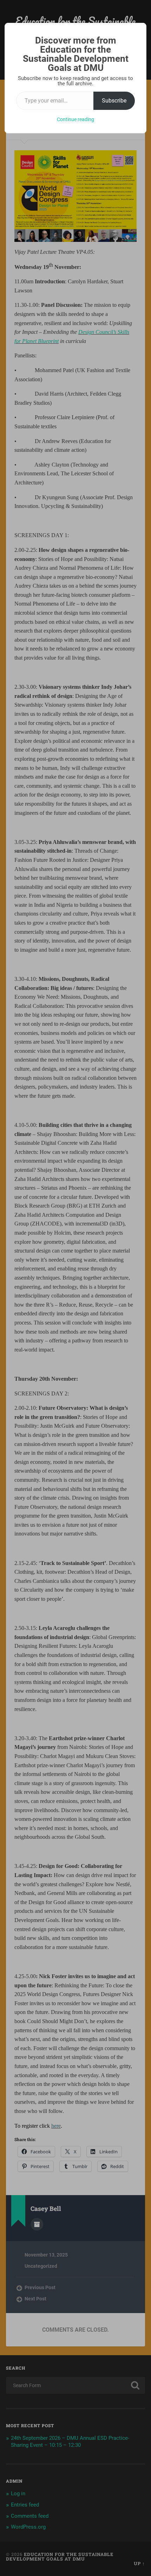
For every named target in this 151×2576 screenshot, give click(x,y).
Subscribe (114, 101)
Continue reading (75, 119)
